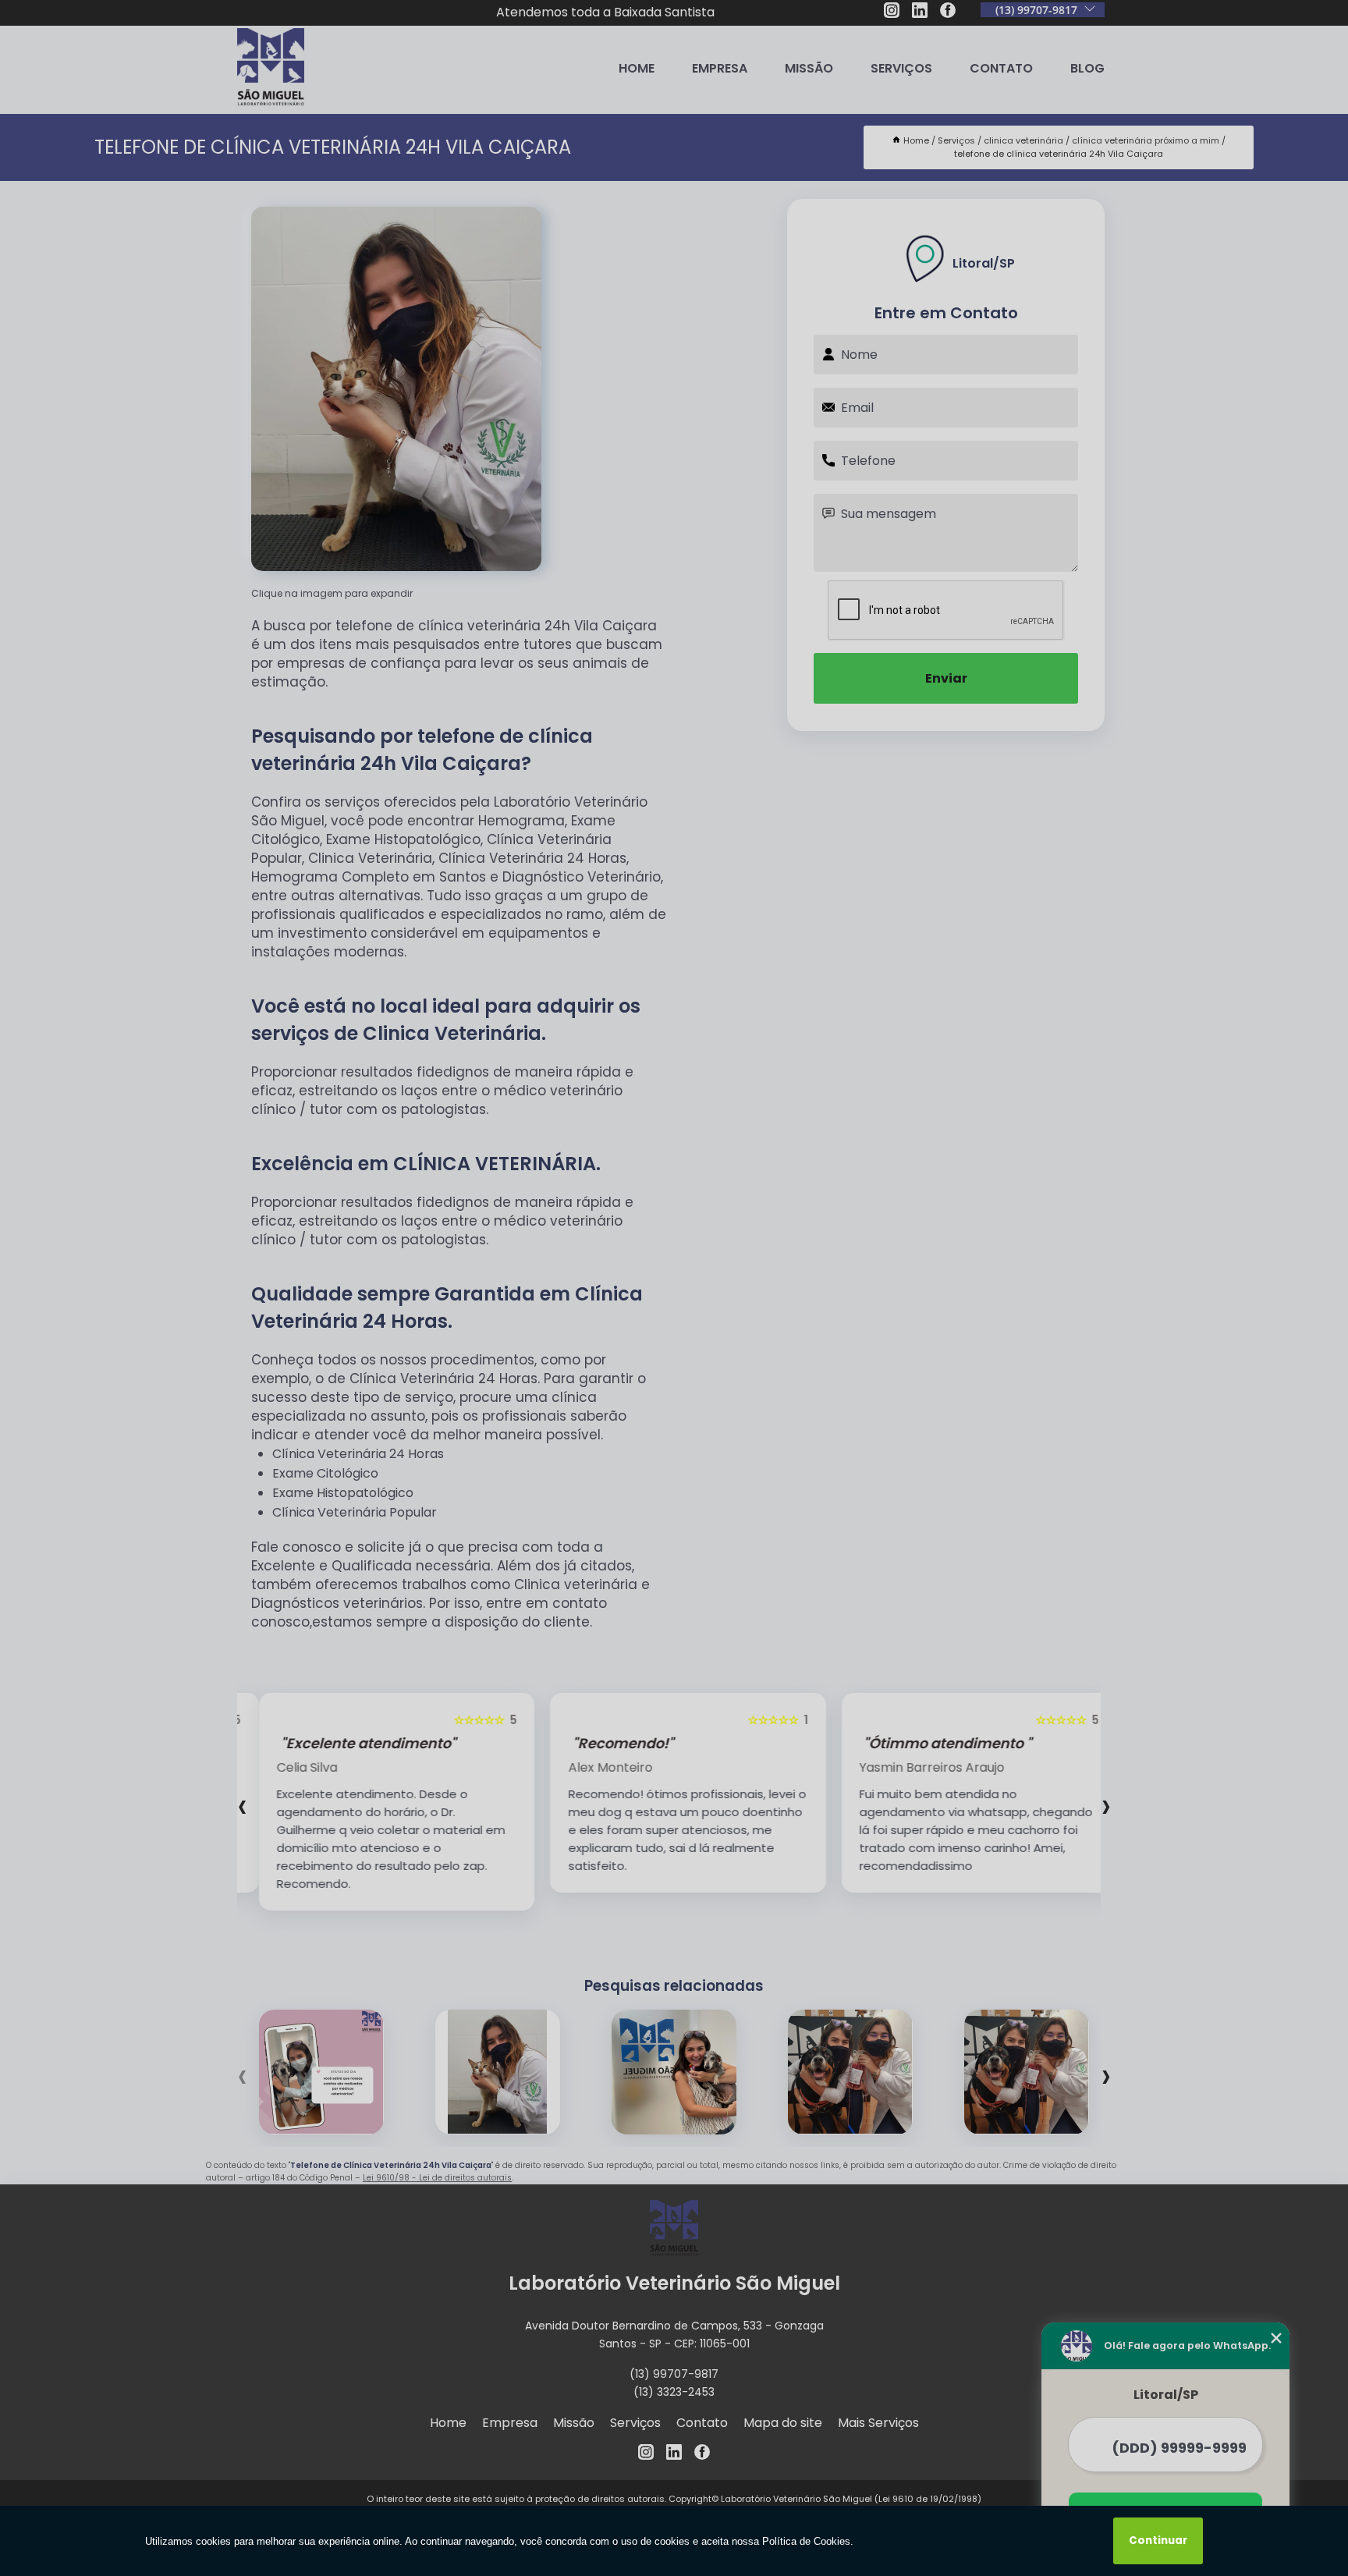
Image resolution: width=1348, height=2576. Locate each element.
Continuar (1158, 2541)
